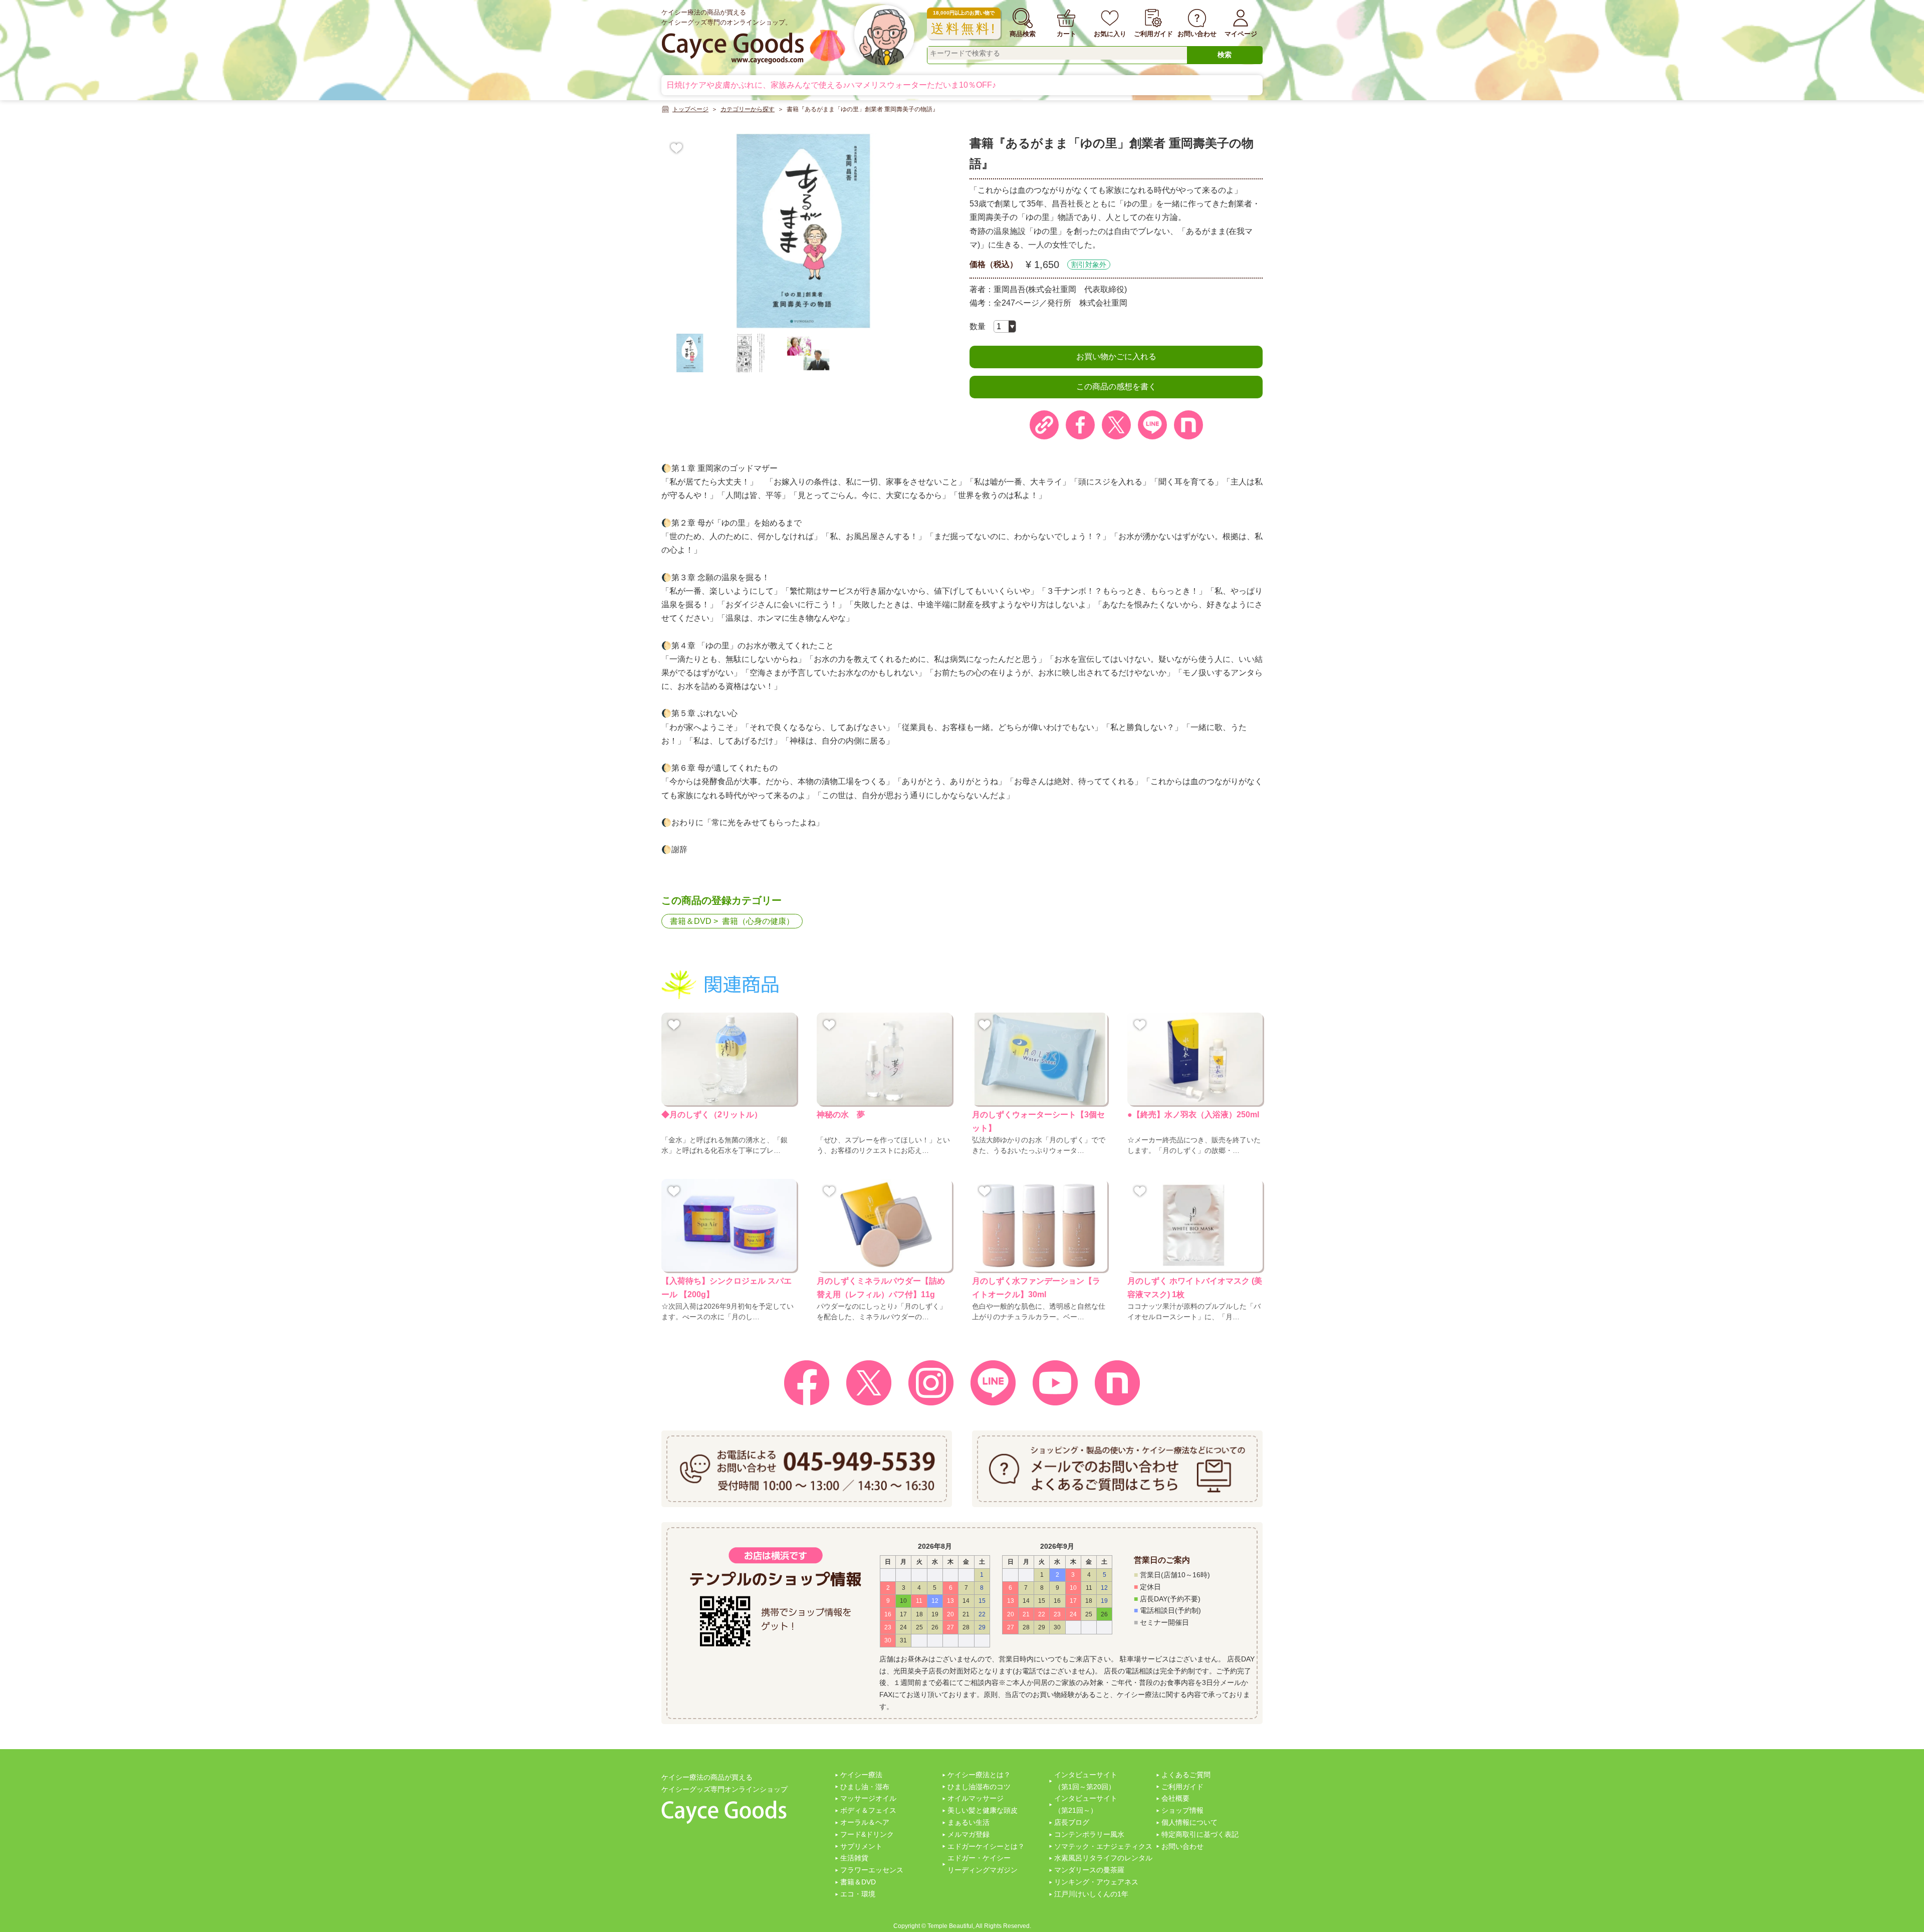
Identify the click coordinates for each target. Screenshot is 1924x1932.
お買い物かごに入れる (1116, 356)
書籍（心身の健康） (758, 921)
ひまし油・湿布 (865, 1787)
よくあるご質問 (1186, 1775)
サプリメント (861, 1846)
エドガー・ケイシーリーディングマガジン (983, 1864)
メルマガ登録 (969, 1834)
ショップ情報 (1182, 1810)
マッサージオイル (868, 1798)
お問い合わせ (1182, 1846)
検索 (1225, 55)
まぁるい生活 (969, 1822)
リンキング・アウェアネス (1096, 1882)
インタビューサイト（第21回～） (1086, 1804)
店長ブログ (1072, 1822)
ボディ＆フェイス (868, 1810)
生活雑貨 (854, 1858)
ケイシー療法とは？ (979, 1775)
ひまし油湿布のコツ (979, 1787)
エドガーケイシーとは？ (986, 1846)
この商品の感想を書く (1116, 387)
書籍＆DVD (691, 921)
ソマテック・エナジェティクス (1103, 1846)
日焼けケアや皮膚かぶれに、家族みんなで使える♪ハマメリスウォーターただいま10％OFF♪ (831, 85)
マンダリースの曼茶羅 (1089, 1870)
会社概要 (1175, 1798)
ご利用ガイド (1182, 1787)
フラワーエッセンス (872, 1870)
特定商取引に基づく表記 (1200, 1834)
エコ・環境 (858, 1894)
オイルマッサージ (976, 1798)
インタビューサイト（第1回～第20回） (1086, 1781)
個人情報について (1189, 1822)
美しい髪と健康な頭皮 (983, 1810)
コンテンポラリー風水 (1089, 1834)
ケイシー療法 (861, 1775)
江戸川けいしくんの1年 (1091, 1894)
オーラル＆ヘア (865, 1822)
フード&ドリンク (867, 1834)
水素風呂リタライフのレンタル (1103, 1858)
